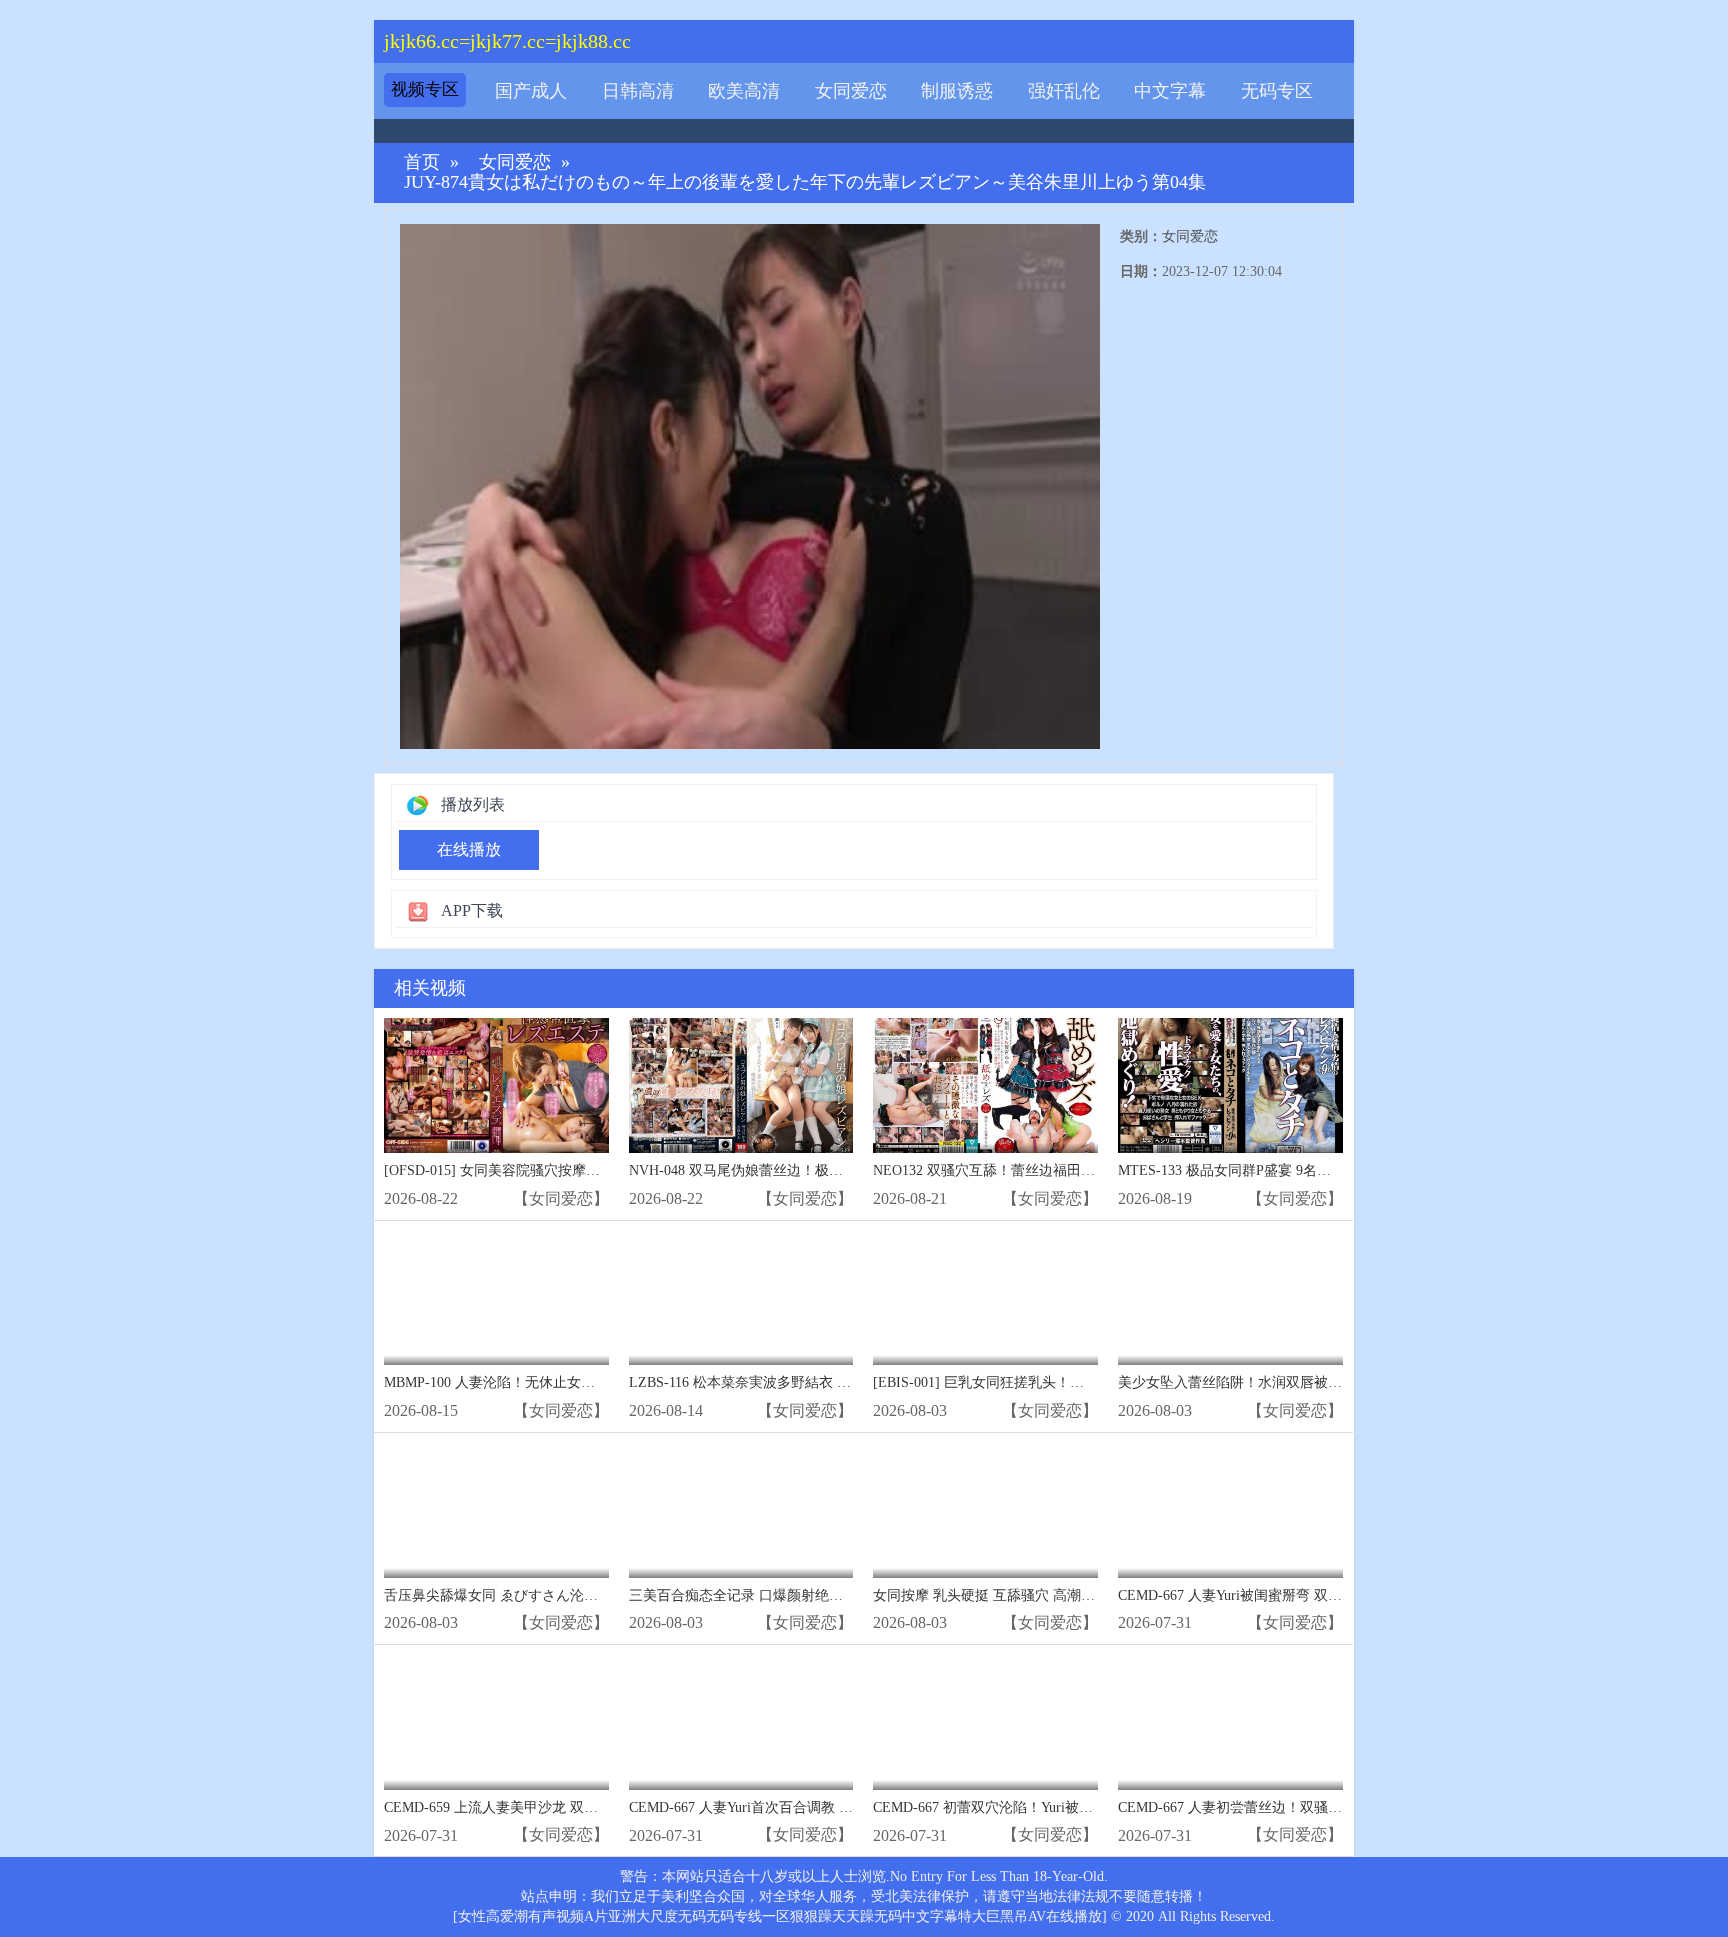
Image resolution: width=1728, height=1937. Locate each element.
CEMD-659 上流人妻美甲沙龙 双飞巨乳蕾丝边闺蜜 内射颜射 (570, 1807)
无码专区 (1277, 91)
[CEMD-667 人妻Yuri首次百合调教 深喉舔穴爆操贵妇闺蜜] (741, 1722)
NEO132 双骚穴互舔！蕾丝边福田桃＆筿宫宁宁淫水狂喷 (1047, 1170)
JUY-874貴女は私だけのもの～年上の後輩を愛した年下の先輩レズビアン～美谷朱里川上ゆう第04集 (805, 182)
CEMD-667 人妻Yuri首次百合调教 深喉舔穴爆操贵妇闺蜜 (804, 1807)
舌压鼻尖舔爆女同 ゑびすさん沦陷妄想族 (512, 1595)
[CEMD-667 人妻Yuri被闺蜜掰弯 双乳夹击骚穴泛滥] (1230, 1510)
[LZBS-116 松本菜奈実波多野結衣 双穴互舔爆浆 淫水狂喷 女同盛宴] (741, 1298)
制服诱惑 (957, 91)
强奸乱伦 (1064, 91)
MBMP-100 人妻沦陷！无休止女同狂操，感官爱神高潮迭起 (566, 1382)
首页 (422, 162)
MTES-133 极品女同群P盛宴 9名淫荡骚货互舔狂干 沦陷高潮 (1303, 1170)
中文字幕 (1170, 91)
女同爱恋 (851, 91)
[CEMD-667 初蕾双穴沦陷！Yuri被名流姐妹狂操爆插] (985, 1722)
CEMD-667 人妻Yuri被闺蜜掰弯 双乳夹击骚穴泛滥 (1272, 1595)
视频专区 (425, 89)
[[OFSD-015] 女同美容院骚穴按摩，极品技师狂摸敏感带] (496, 1085)
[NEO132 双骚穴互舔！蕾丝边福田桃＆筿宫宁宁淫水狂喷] (985, 1085)
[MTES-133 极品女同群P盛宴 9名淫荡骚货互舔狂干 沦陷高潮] (1230, 1085)
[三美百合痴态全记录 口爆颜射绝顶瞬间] (741, 1510)
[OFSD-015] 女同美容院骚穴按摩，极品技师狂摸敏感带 (555, 1170)
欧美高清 (744, 91)
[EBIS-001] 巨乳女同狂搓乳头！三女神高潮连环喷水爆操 (1048, 1382)
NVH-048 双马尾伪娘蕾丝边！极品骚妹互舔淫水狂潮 (792, 1170)
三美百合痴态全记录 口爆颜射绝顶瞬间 (750, 1595)
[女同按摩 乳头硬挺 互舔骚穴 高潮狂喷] (985, 1510)
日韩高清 (638, 91)
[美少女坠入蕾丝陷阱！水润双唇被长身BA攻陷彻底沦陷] (1230, 1298)
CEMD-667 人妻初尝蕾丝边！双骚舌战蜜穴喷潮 (1265, 1807)
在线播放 (469, 849)
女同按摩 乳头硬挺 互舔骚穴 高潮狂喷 (991, 1595)
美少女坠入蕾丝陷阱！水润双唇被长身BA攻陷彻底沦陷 (1288, 1382)
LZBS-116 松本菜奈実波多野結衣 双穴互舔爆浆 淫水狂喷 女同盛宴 (835, 1382)
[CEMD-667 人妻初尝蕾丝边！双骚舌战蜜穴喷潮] (1230, 1722)
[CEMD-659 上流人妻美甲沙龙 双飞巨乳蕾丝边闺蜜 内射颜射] (496, 1722)
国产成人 (531, 91)
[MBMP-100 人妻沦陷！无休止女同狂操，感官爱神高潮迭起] (496, 1298)
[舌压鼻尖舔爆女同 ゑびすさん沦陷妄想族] (496, 1510)
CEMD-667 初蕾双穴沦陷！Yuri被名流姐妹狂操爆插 (1032, 1807)
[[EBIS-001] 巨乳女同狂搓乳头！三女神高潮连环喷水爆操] (985, 1298)
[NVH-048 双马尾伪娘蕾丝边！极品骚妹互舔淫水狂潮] (741, 1085)
